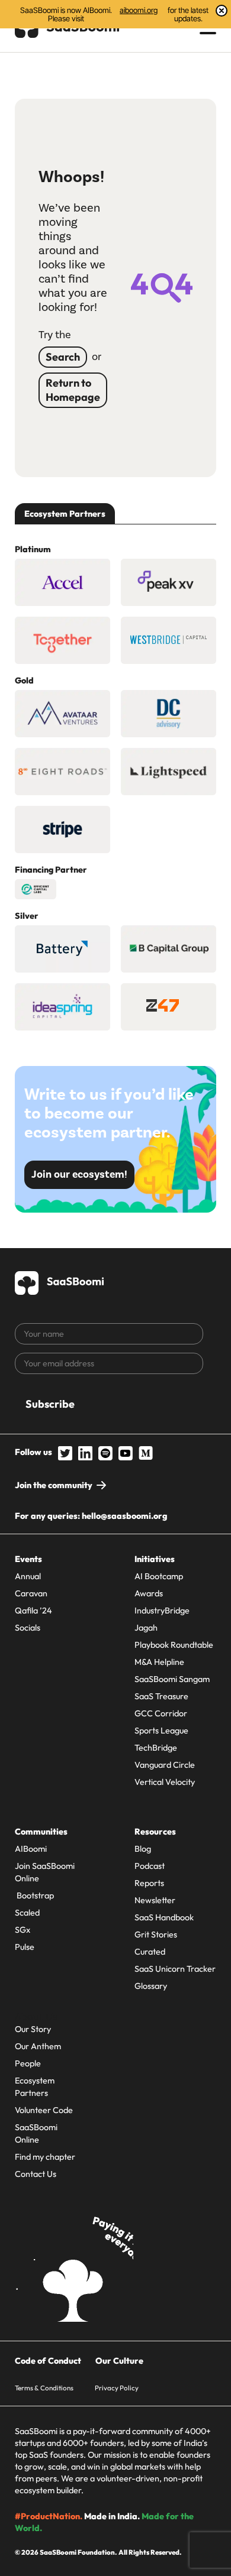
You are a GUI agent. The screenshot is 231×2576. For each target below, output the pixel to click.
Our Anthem (38, 2046)
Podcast (150, 1866)
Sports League (161, 1731)
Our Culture (119, 2361)
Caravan (31, 1593)
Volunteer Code (44, 2110)
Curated (150, 1952)
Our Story (33, 2029)
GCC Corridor (161, 1713)
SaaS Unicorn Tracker (175, 1969)
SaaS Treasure (161, 1696)
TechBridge (156, 1748)
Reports (149, 1883)
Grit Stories (156, 1935)
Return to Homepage (73, 390)
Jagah (146, 1628)
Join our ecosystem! (79, 1174)
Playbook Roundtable (174, 1645)
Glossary (151, 1986)
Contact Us (36, 2174)
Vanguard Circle (165, 1765)
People (28, 2063)
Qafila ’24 (33, 1611)
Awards (149, 1593)
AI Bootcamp (159, 1576)
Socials (28, 1628)
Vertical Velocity (165, 1782)
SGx (23, 1930)
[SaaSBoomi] (60, 1281)
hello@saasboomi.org (124, 1516)
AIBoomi (31, 1849)
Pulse (25, 1947)
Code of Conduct (48, 2361)
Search (63, 357)
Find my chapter (45, 2157)
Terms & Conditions (44, 2388)
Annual (28, 1576)
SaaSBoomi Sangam (172, 1679)
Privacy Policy (117, 2388)
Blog (143, 1849)
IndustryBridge (162, 1611)
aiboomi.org (139, 10)
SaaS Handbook (164, 1917)
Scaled (27, 1913)
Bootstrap (34, 1895)
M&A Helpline (159, 1662)
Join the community (54, 1485)
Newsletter (155, 1900)
